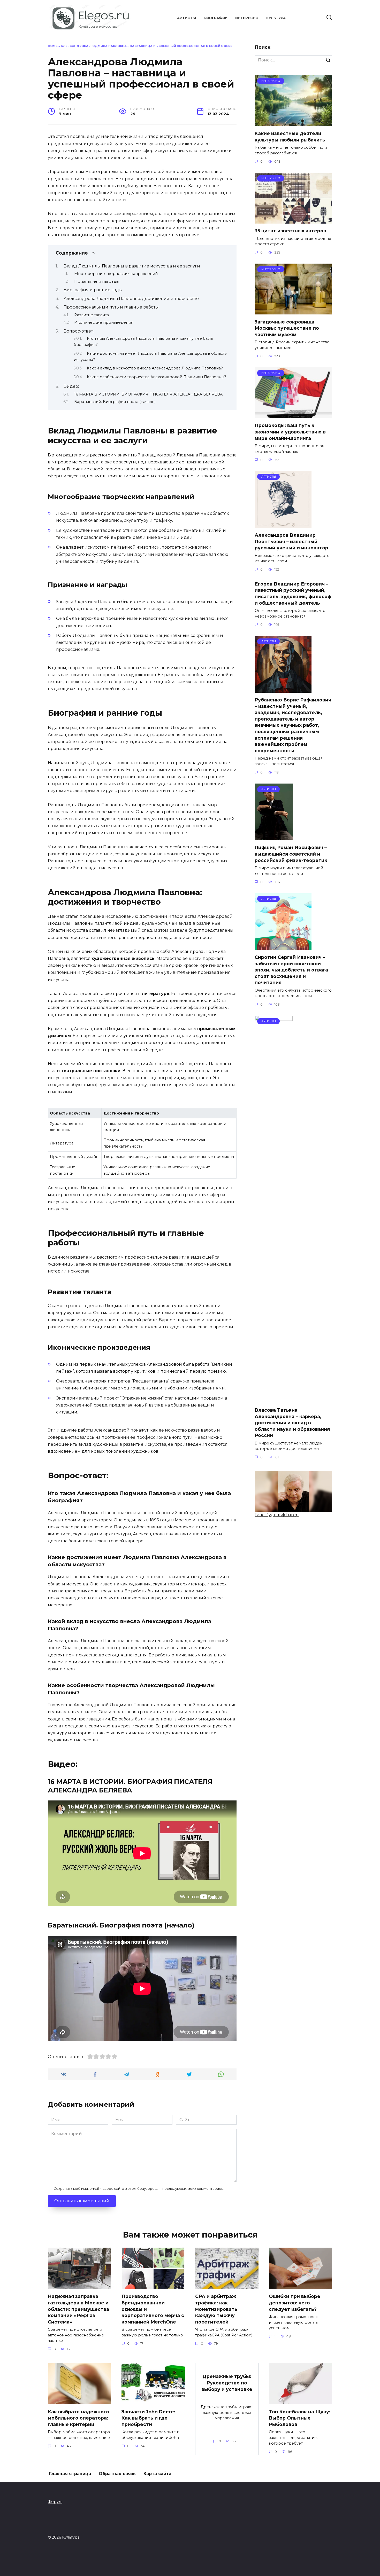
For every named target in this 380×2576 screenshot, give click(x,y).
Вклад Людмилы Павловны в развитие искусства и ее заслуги (132, 266)
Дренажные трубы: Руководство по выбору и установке (227, 2383)
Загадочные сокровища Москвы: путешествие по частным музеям (287, 328)
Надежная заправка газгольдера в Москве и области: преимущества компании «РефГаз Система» (78, 2309)
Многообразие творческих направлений (116, 274)
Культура (276, 18)
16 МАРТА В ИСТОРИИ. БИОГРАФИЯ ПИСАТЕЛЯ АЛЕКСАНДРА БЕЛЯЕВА (149, 394)
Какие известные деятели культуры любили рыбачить (290, 137)
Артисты (187, 18)
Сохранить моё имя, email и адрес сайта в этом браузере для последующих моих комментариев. (139, 2189)
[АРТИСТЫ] (283, 525)
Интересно (247, 18)
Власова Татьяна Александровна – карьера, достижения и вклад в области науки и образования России (292, 1423)
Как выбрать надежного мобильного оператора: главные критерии (78, 2418)
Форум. (55, 2502)
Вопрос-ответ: (79, 331)
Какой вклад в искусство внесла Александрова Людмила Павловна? (155, 368)
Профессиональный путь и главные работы (111, 307)
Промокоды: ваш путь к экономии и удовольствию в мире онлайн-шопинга (290, 432)
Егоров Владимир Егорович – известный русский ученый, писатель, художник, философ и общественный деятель (293, 593)
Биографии (216, 18)
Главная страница (70, 2474)
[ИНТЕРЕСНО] (293, 123)
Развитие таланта (92, 315)
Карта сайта (157, 2474)
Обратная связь (117, 2474)
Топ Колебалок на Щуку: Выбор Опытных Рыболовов (300, 2418)
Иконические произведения (104, 322)
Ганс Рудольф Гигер (277, 1515)
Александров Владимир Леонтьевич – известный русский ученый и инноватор (291, 541)
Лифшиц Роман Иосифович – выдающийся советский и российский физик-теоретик (291, 854)
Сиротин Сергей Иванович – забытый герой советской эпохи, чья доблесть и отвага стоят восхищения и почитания (291, 970)
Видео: (71, 386)
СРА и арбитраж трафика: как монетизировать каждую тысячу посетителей (216, 2309)
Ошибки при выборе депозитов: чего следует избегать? (295, 2303)
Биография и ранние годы (93, 290)
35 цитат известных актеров (290, 231)
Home (53, 46)
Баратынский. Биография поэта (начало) (115, 402)
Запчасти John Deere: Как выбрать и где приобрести (148, 2418)
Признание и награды (97, 281)
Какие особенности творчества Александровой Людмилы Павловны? (157, 377)
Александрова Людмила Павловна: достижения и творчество (131, 299)
